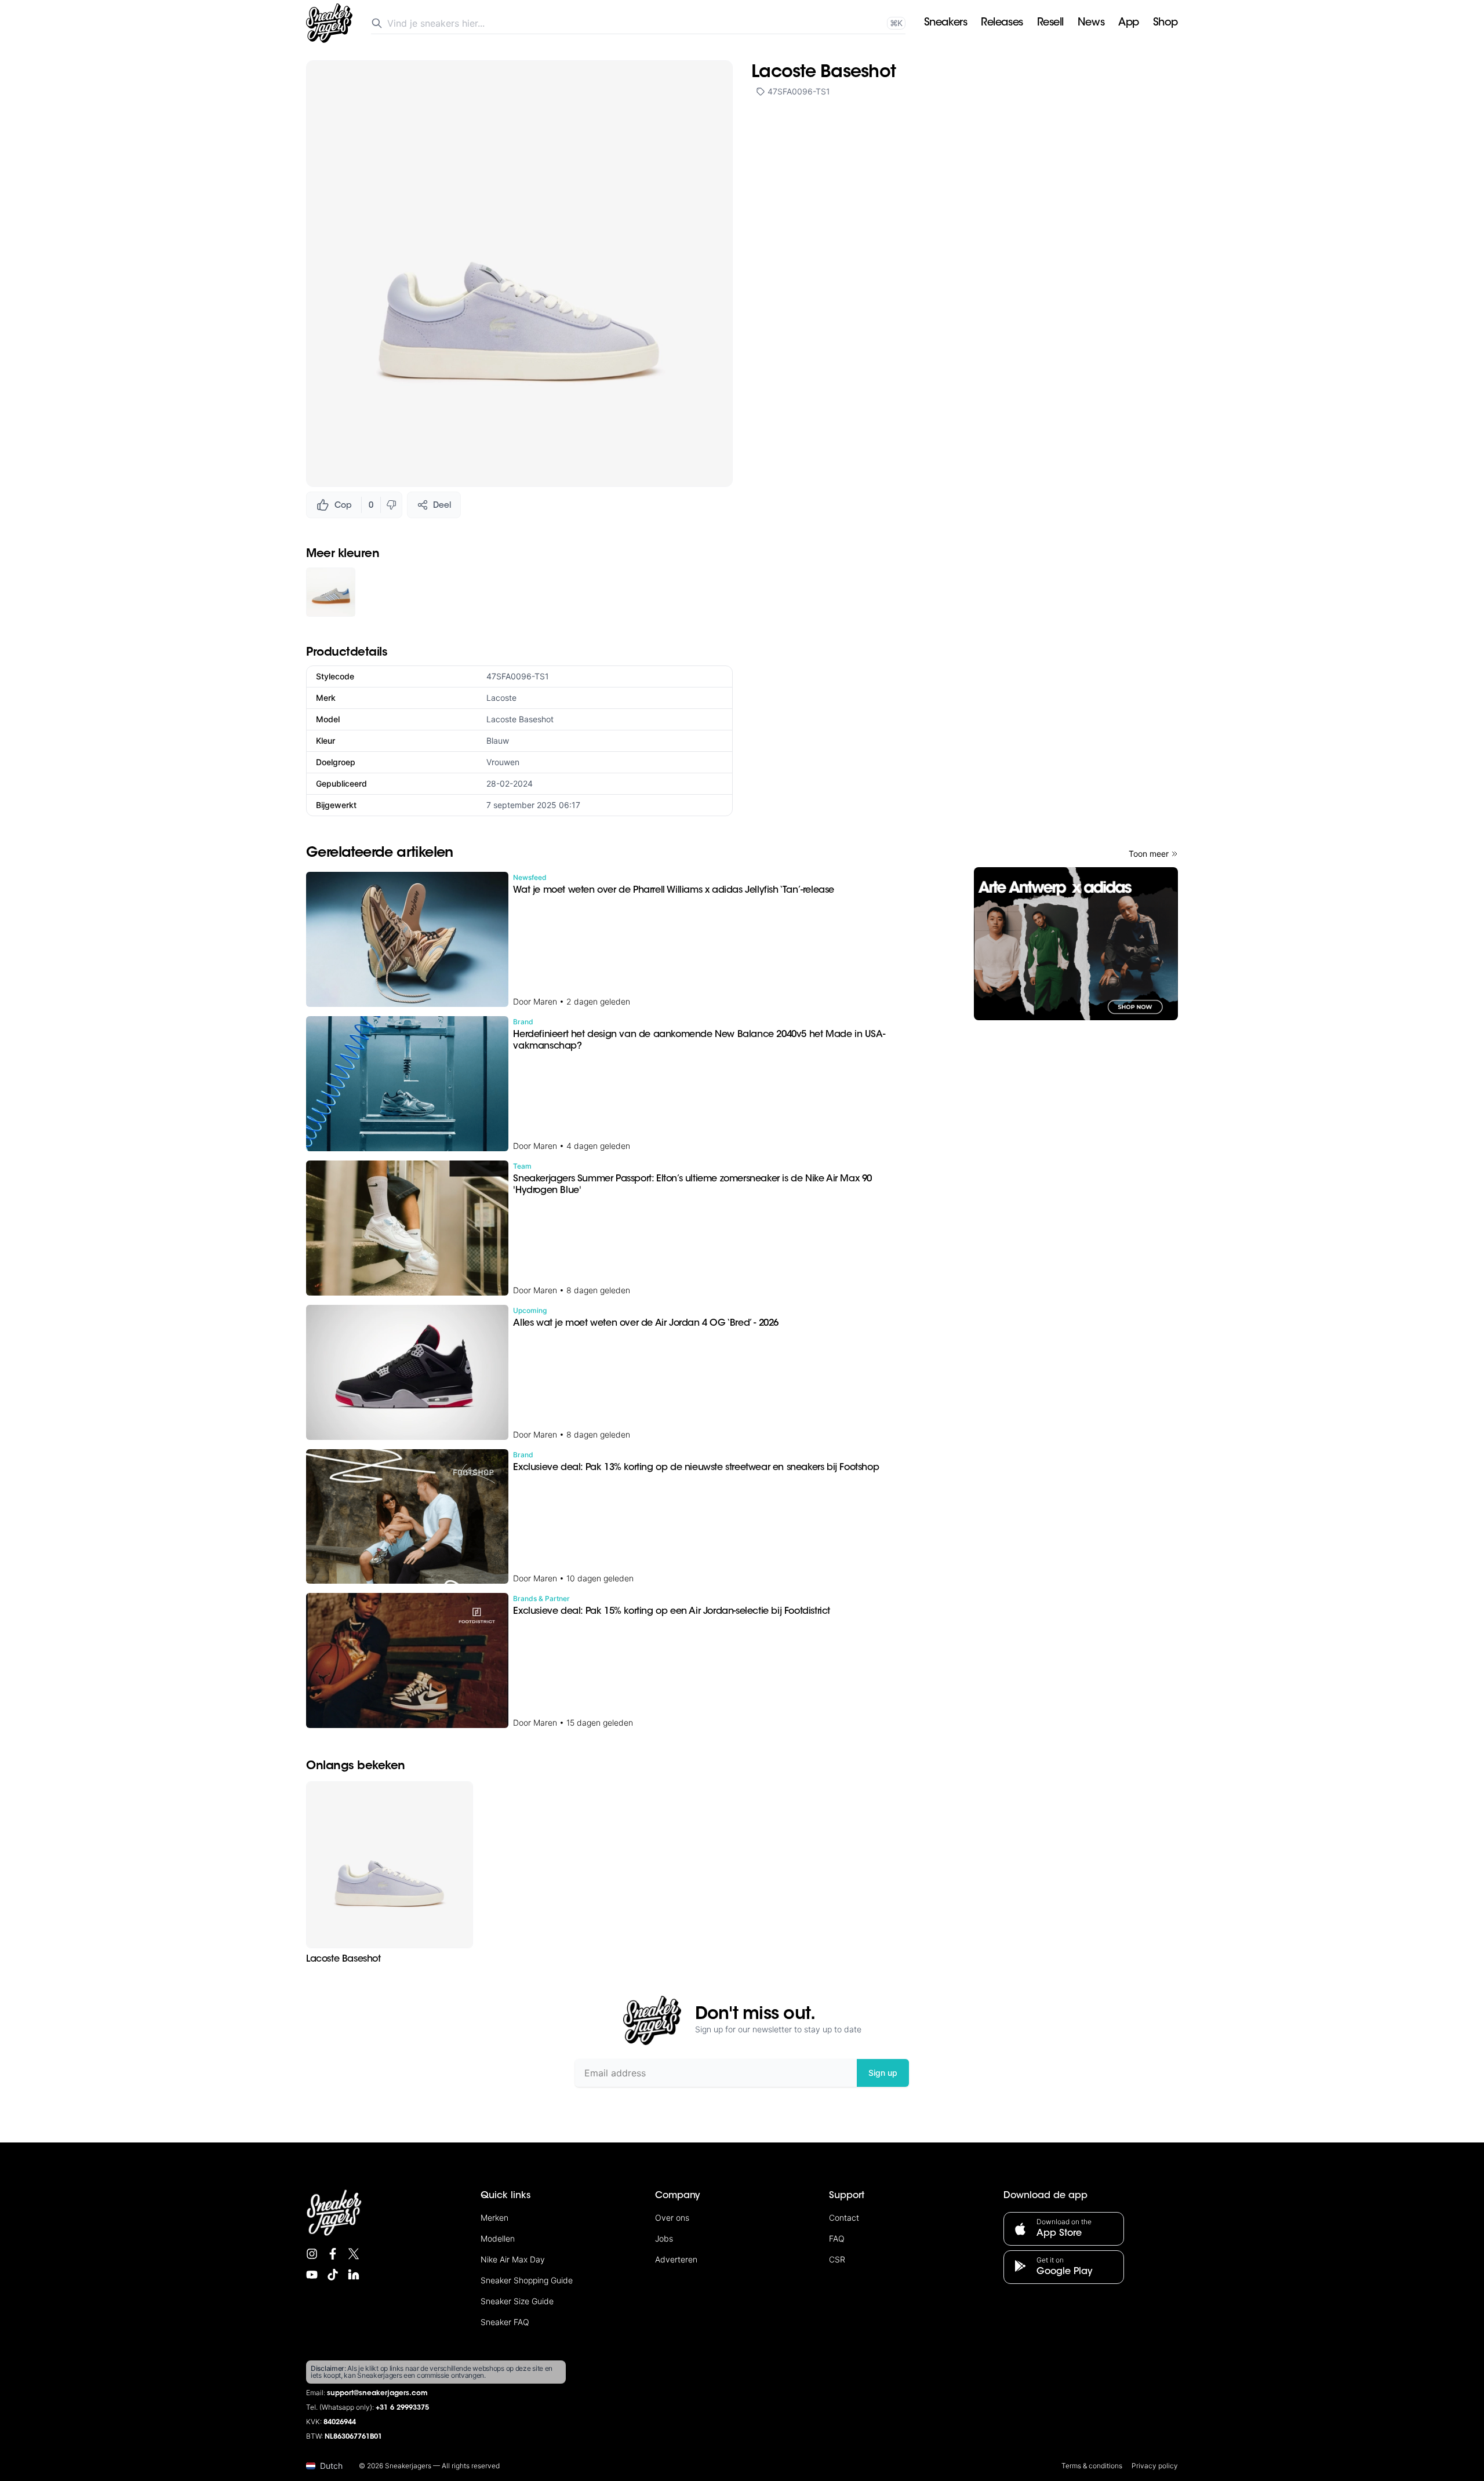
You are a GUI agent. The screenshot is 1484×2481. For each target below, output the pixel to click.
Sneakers (945, 23)
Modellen (498, 2238)
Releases (1002, 23)
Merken (494, 2218)
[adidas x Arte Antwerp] (1076, 944)
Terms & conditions (1092, 2466)
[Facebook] (333, 2254)
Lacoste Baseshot (520, 719)
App (1129, 23)
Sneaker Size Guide (517, 2301)
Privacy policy (1155, 2466)
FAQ (837, 2238)
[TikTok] (333, 2275)
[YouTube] (312, 2275)
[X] (354, 2254)
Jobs (664, 2238)
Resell (1050, 23)
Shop (1165, 23)
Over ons (672, 2218)
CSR (837, 2259)
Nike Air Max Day (513, 2259)
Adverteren (676, 2259)
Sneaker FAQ (505, 2322)
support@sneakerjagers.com (377, 2393)
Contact (844, 2218)
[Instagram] (312, 2254)
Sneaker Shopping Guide (527, 2280)
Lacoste (501, 698)
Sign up (883, 2073)
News (1091, 23)
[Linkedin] (354, 2275)
